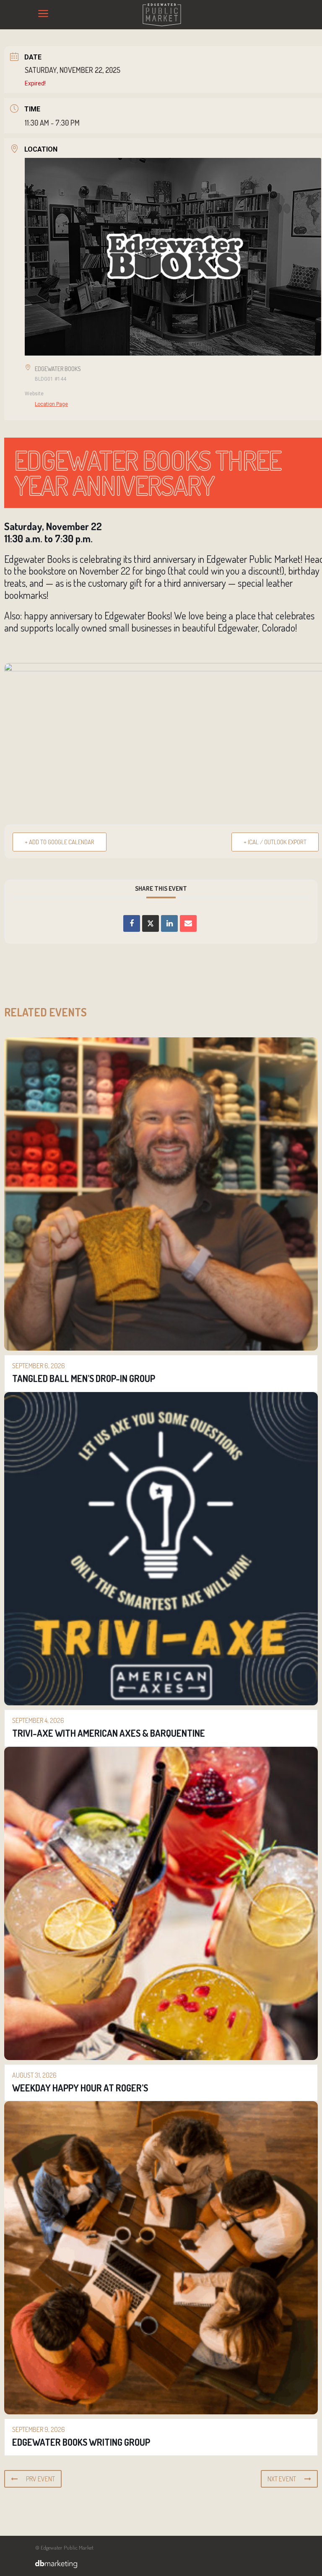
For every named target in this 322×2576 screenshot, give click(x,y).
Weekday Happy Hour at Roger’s (80, 2088)
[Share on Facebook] (132, 923)
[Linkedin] (169, 923)
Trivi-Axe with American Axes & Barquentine (109, 1733)
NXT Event (282, 2479)
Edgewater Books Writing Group (81, 2442)
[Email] (188, 923)
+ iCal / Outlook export (275, 842)
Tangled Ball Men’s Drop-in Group (84, 1378)
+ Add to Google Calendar (60, 842)
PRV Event (40, 2479)
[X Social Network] (151, 923)
